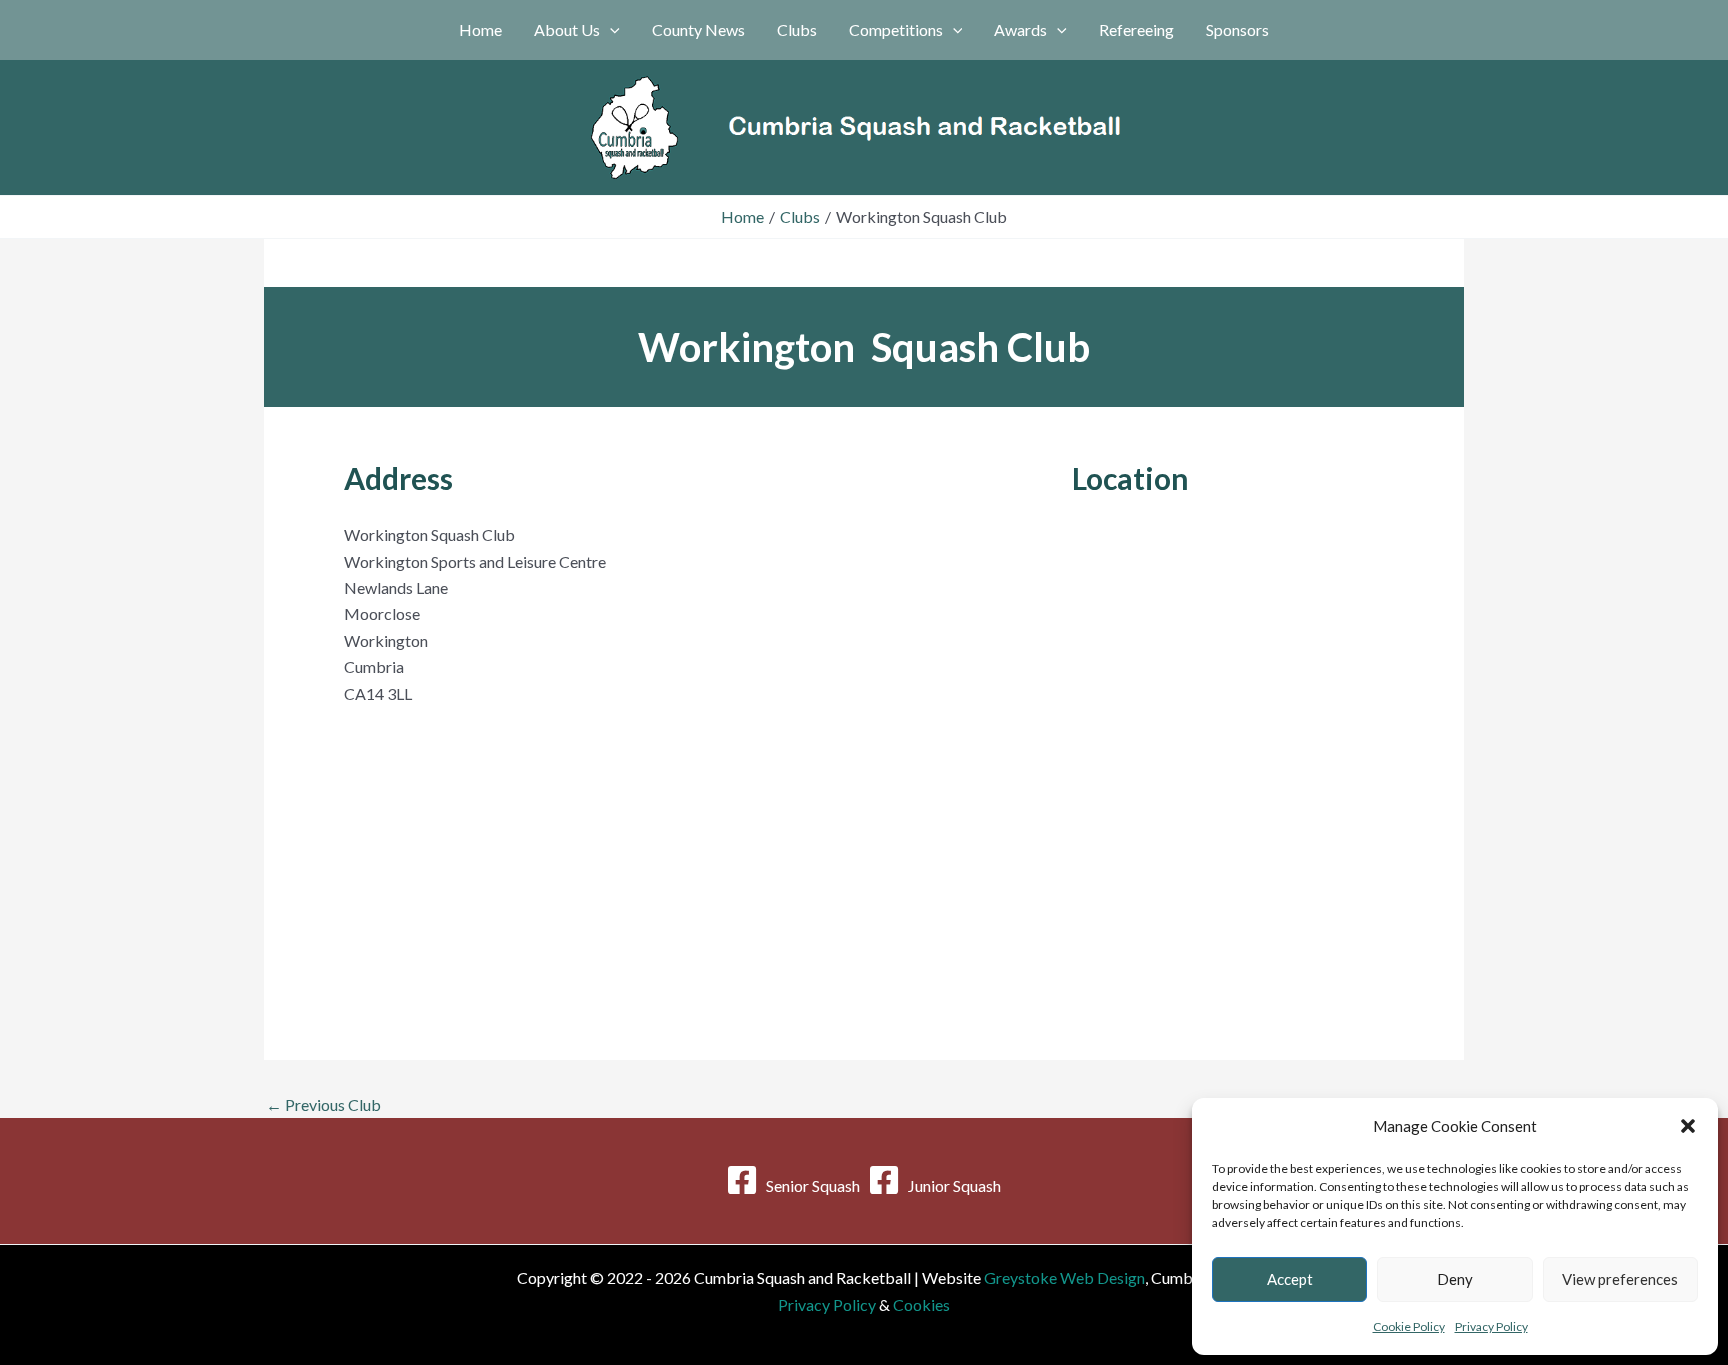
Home (480, 29)
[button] (1688, 1126)
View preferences (1620, 1279)
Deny (1455, 1279)
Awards (1020, 29)
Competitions (896, 29)
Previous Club (323, 1105)
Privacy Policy (1491, 1326)
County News (698, 29)
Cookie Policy (1409, 1326)
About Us (567, 29)
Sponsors (1237, 29)
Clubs (797, 29)
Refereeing (1136, 29)
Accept (1290, 1279)
